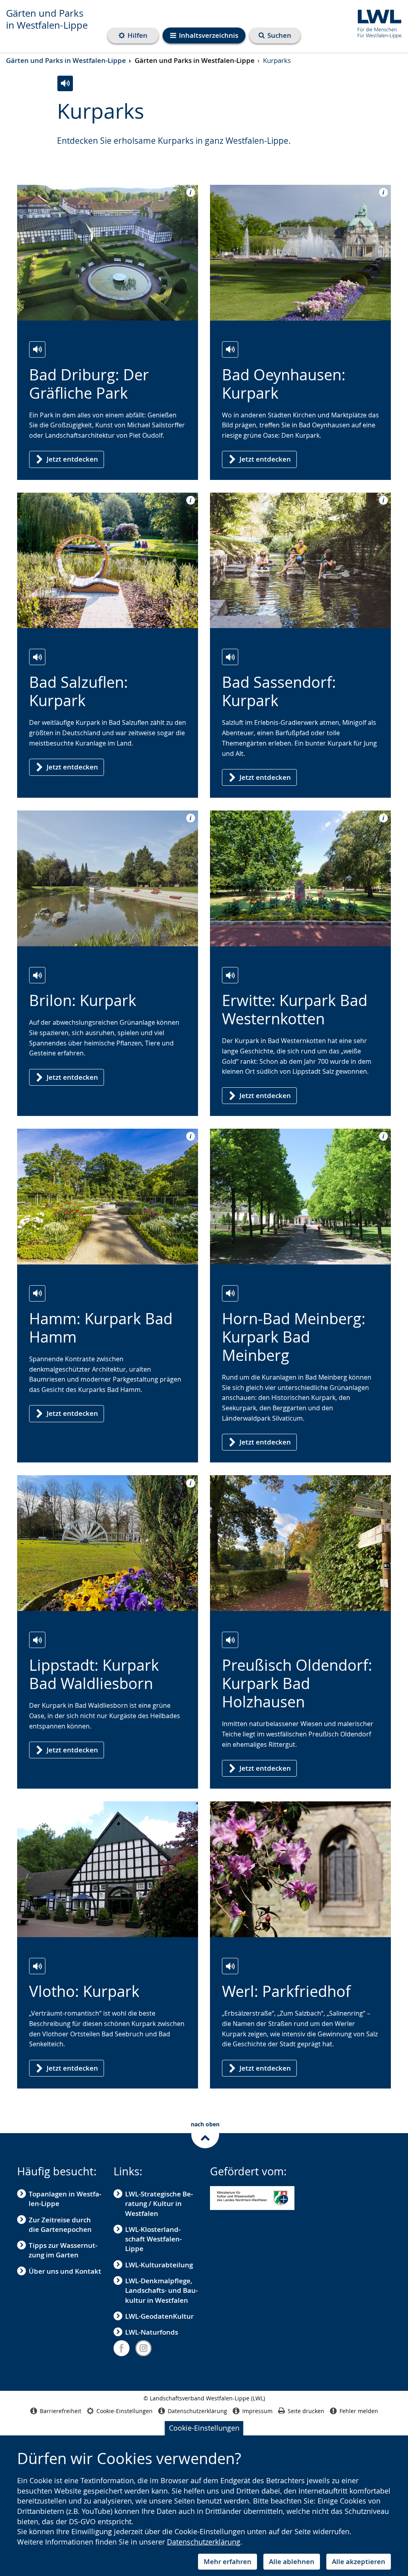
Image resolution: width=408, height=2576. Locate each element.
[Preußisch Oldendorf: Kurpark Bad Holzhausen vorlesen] (230, 1640)
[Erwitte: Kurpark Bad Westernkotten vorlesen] (230, 975)
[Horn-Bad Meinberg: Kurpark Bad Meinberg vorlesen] (230, 1293)
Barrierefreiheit (61, 2411)
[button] (252, 2198)
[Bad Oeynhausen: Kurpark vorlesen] (230, 349)
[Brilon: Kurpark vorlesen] (37, 975)
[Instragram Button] (143, 2348)
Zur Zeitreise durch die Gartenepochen (60, 2225)
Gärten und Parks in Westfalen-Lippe (47, 19)
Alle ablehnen (292, 2561)
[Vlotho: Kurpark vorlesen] (37, 1966)
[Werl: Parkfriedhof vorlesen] (230, 1966)
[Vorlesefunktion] (65, 83)
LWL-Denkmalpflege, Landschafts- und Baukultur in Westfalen (161, 2290)
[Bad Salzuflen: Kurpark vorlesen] (37, 657)
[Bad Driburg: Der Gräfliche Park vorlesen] (37, 349)
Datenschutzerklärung (204, 2542)
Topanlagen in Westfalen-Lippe (65, 2199)
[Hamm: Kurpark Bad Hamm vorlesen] (37, 1293)
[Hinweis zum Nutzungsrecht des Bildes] (188, 192)
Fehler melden (359, 2411)
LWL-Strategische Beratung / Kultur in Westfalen (159, 2204)
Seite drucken (306, 2411)
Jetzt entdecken (72, 459)
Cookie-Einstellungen (204, 2428)
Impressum (257, 2411)
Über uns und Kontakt (65, 2271)
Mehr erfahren (228, 2561)
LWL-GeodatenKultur (159, 2316)
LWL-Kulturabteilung (159, 2265)
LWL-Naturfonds (152, 2332)
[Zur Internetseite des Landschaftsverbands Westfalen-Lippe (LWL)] (377, 23)
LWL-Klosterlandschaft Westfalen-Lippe (153, 2239)
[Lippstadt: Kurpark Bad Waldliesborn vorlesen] (37, 1640)
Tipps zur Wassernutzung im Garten (63, 2250)
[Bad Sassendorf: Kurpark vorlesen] (230, 657)
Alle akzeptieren (359, 2561)
